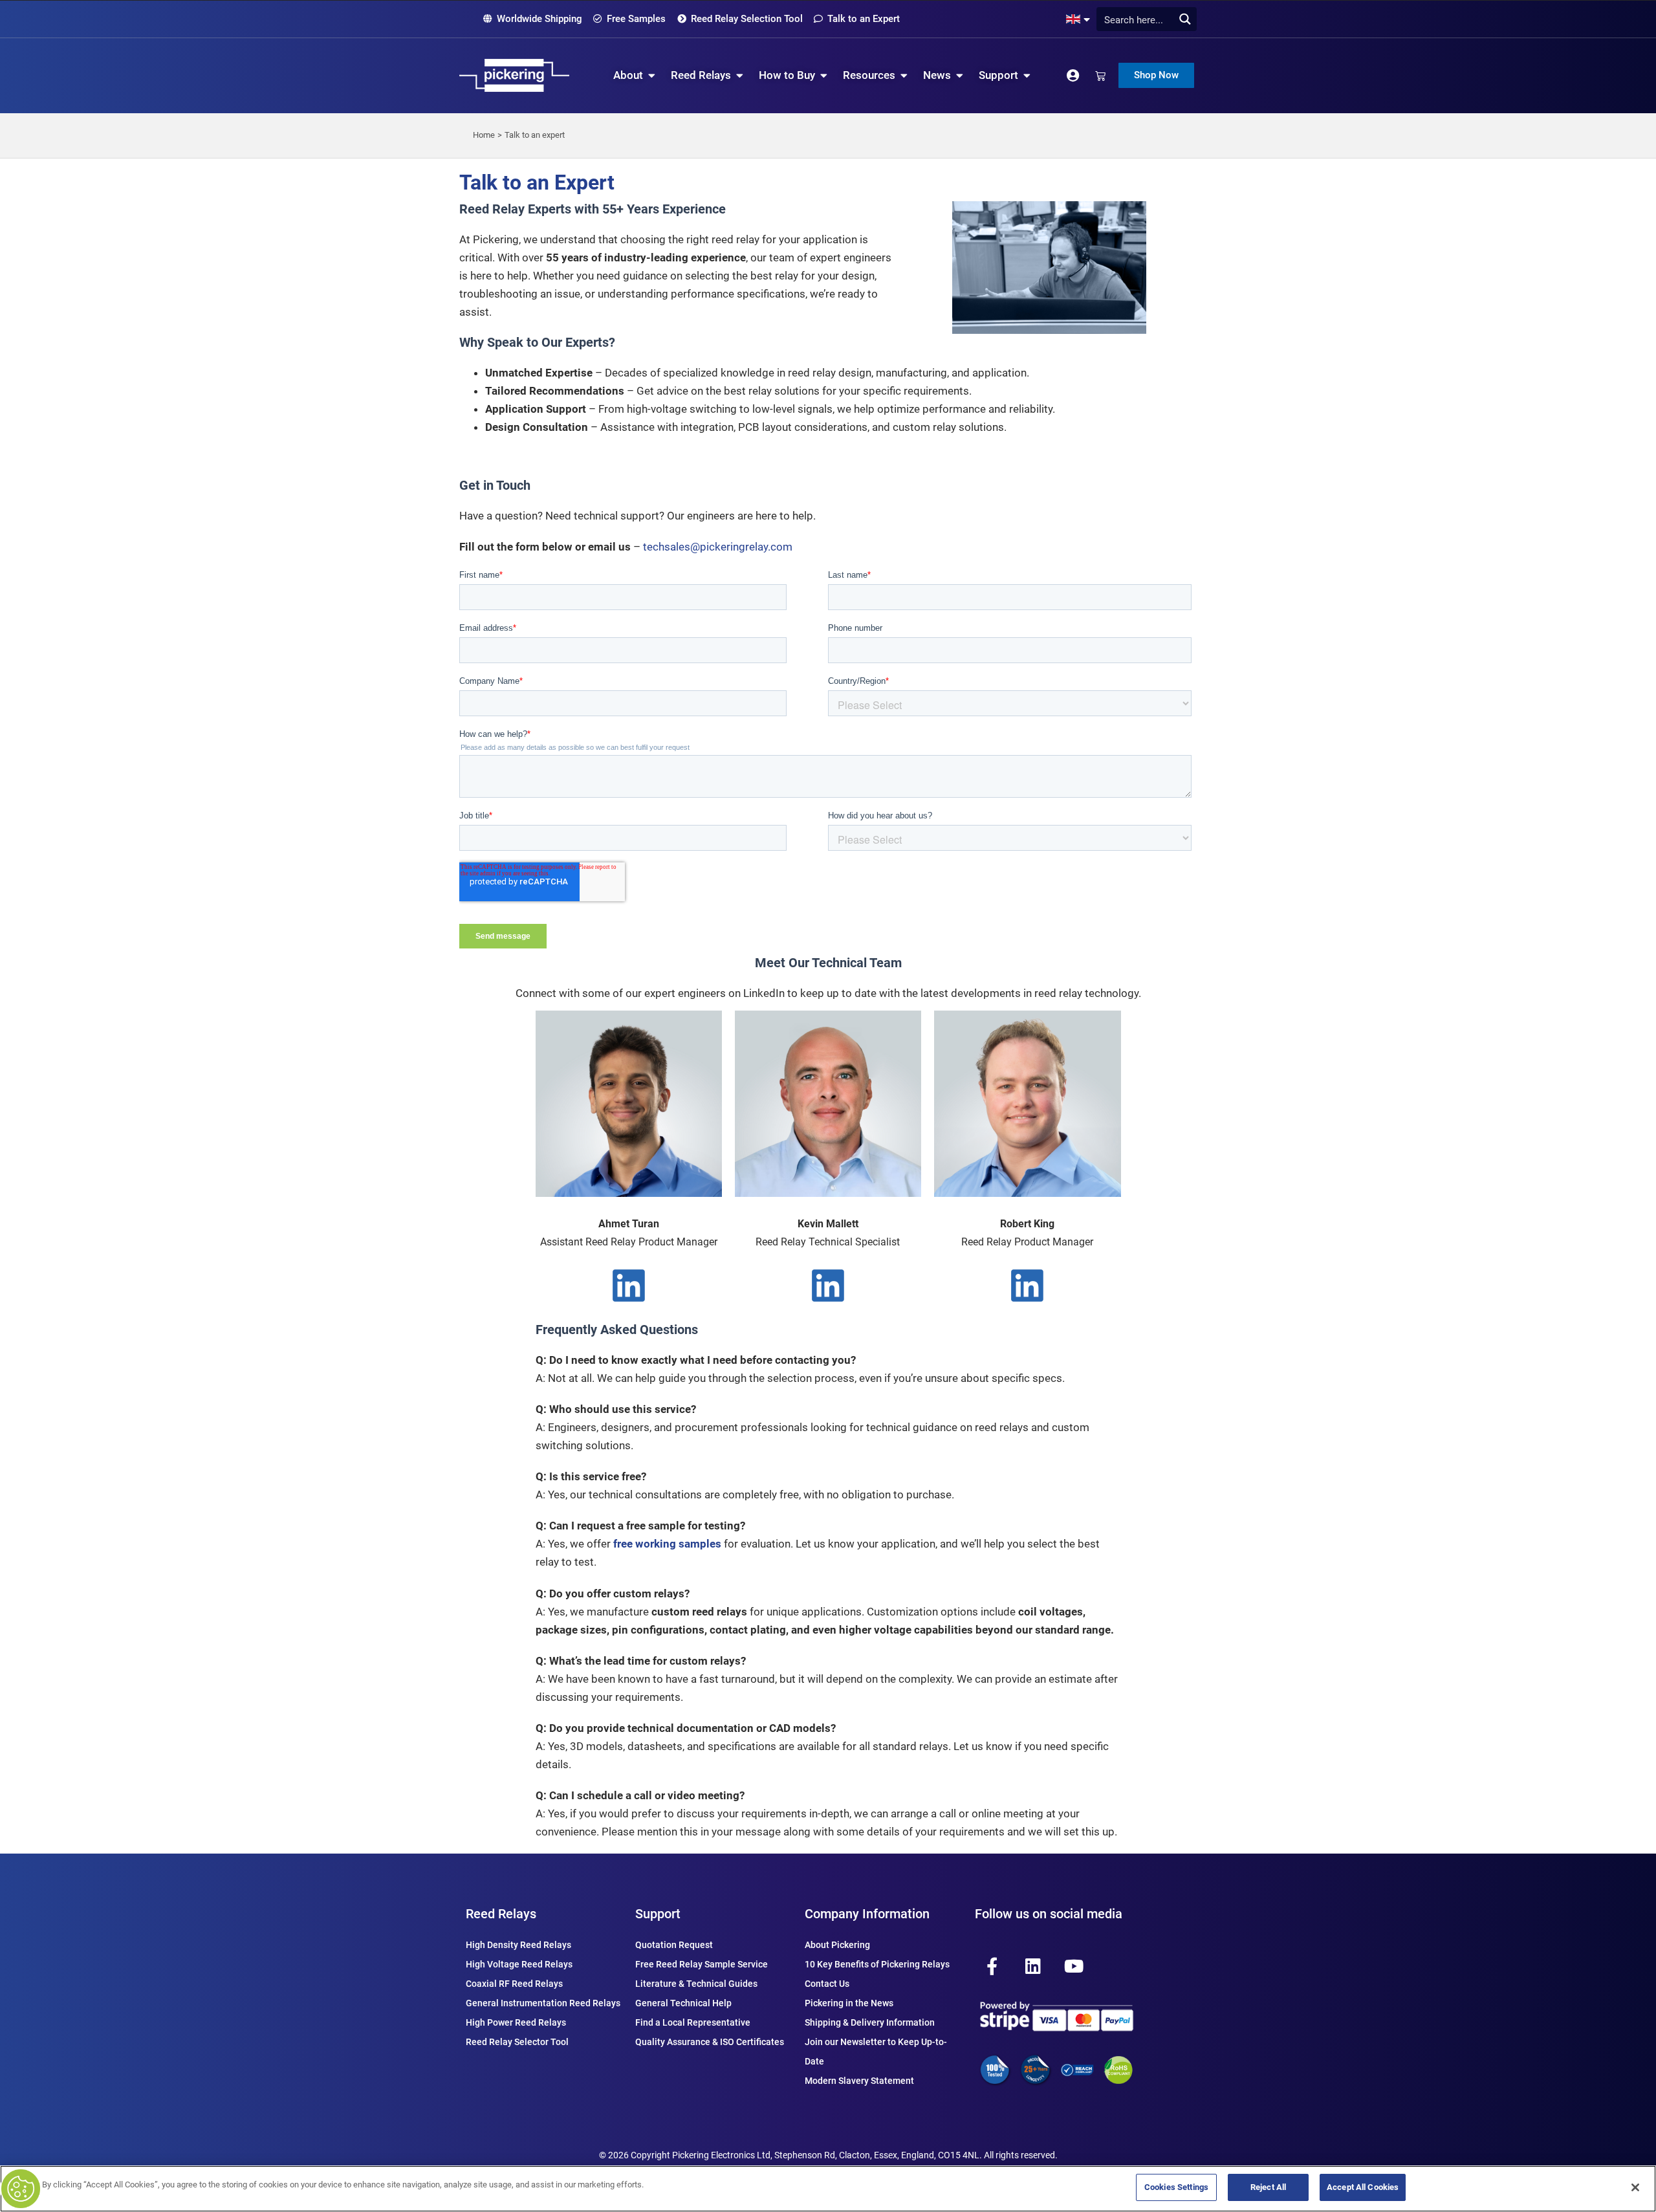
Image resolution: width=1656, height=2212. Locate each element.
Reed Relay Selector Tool (517, 2042)
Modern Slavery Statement (859, 2081)
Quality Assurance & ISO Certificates (710, 2042)
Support (658, 1914)
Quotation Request (674, 1945)
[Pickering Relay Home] (514, 75)
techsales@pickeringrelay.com (718, 547)
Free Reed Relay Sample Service (702, 1964)
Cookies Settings (1176, 2187)
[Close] (1635, 2187)
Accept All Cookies (1363, 2187)
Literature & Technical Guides (696, 1984)
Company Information (867, 1914)
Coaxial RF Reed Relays (514, 1984)
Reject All (1268, 2187)
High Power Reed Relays (516, 2022)
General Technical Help (683, 2003)
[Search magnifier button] (1185, 19)
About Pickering (837, 1945)
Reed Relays (501, 1914)
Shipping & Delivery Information (870, 2022)
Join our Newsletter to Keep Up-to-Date (876, 2052)
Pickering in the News (849, 2003)
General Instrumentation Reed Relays (543, 2003)
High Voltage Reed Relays (519, 1964)
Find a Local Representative (693, 2022)
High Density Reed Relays (518, 1945)
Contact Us (827, 1984)
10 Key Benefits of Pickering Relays (877, 1964)
